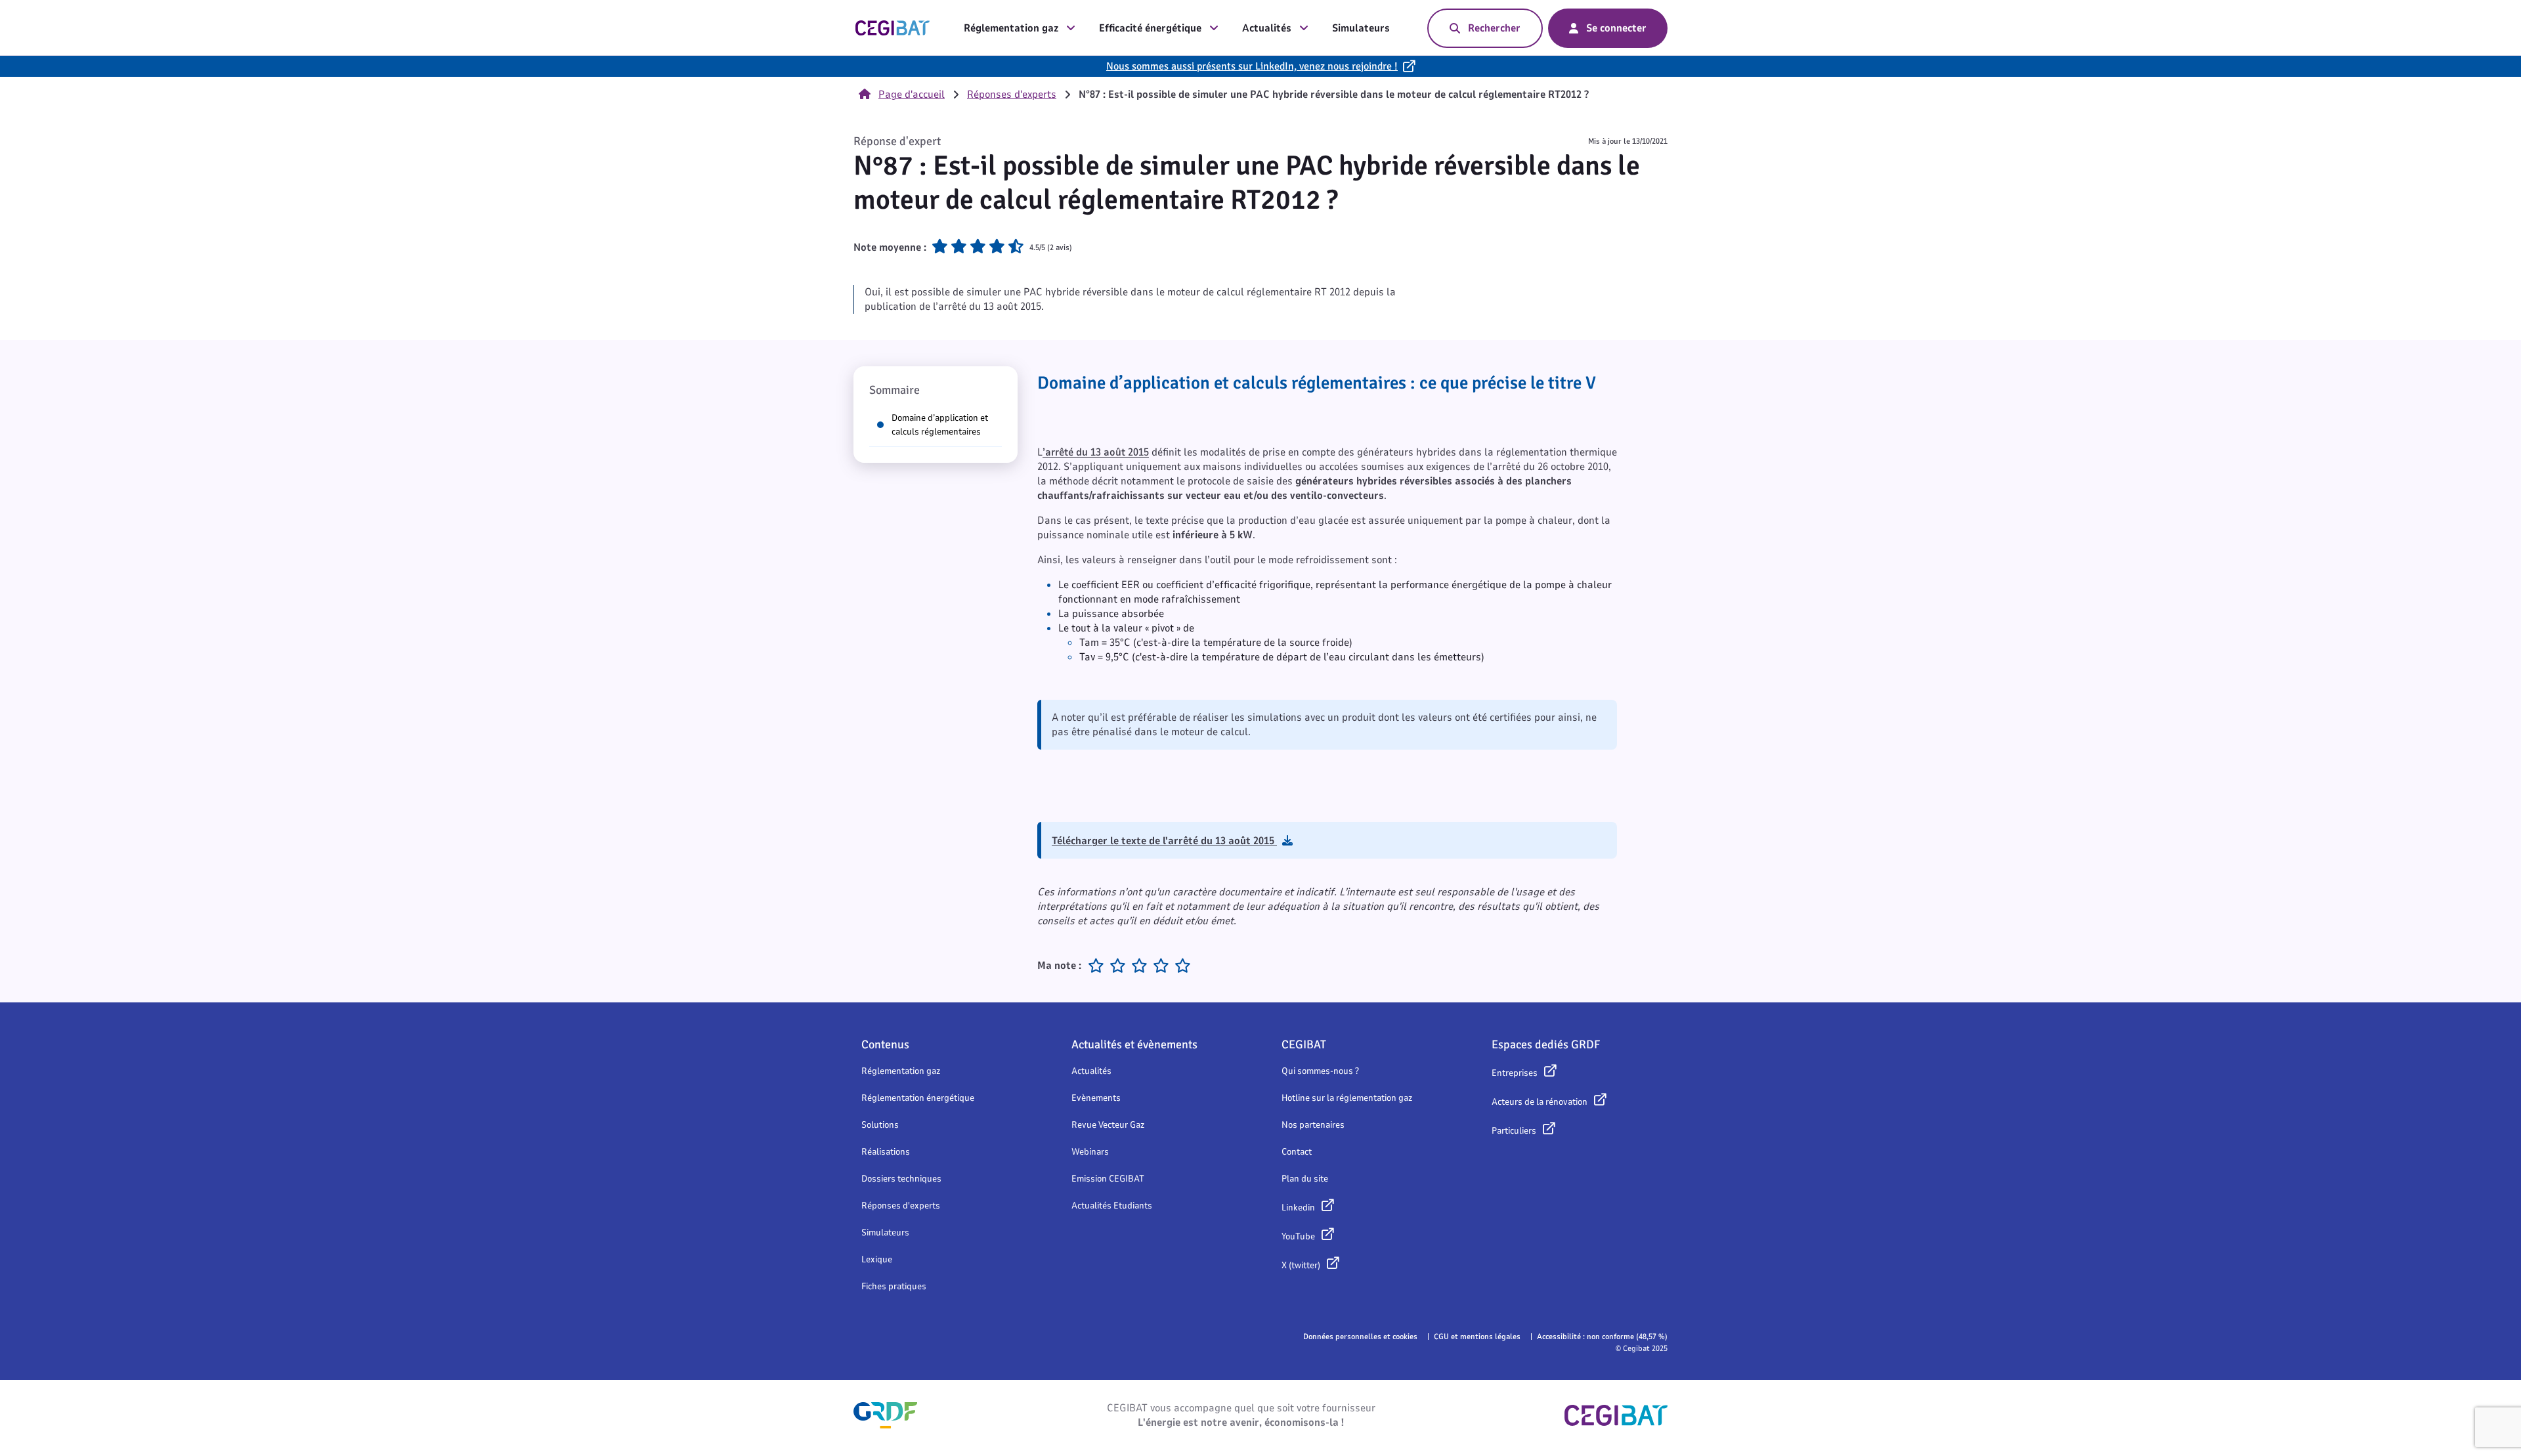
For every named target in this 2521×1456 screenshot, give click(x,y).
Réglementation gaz (1011, 28)
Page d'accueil (912, 95)
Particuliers (1514, 1131)
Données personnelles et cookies (1360, 1337)
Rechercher (1494, 28)
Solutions (880, 1125)
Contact (1297, 1152)
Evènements (1096, 1098)
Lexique (877, 1259)
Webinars (1090, 1152)
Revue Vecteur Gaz (1108, 1125)
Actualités (1267, 28)
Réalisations (886, 1152)
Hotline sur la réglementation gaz (1347, 1098)
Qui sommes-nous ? (1320, 1071)
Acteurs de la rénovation (1540, 1102)
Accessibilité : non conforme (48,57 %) (1602, 1337)
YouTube (1298, 1236)
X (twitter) (1301, 1265)
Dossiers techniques (901, 1179)
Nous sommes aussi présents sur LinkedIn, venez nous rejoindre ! (1252, 66)
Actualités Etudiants (1112, 1206)
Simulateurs (1361, 28)
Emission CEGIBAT (1108, 1179)
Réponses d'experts (1012, 95)
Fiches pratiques (894, 1286)
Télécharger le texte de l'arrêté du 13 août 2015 (1164, 841)
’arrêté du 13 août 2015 (1096, 452)
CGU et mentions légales (1477, 1337)
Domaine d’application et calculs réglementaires (940, 425)
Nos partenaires (1313, 1125)
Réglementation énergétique (918, 1098)
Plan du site (1305, 1179)
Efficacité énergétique (1150, 28)
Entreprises (1515, 1073)
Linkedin (1298, 1208)
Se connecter (1616, 28)
